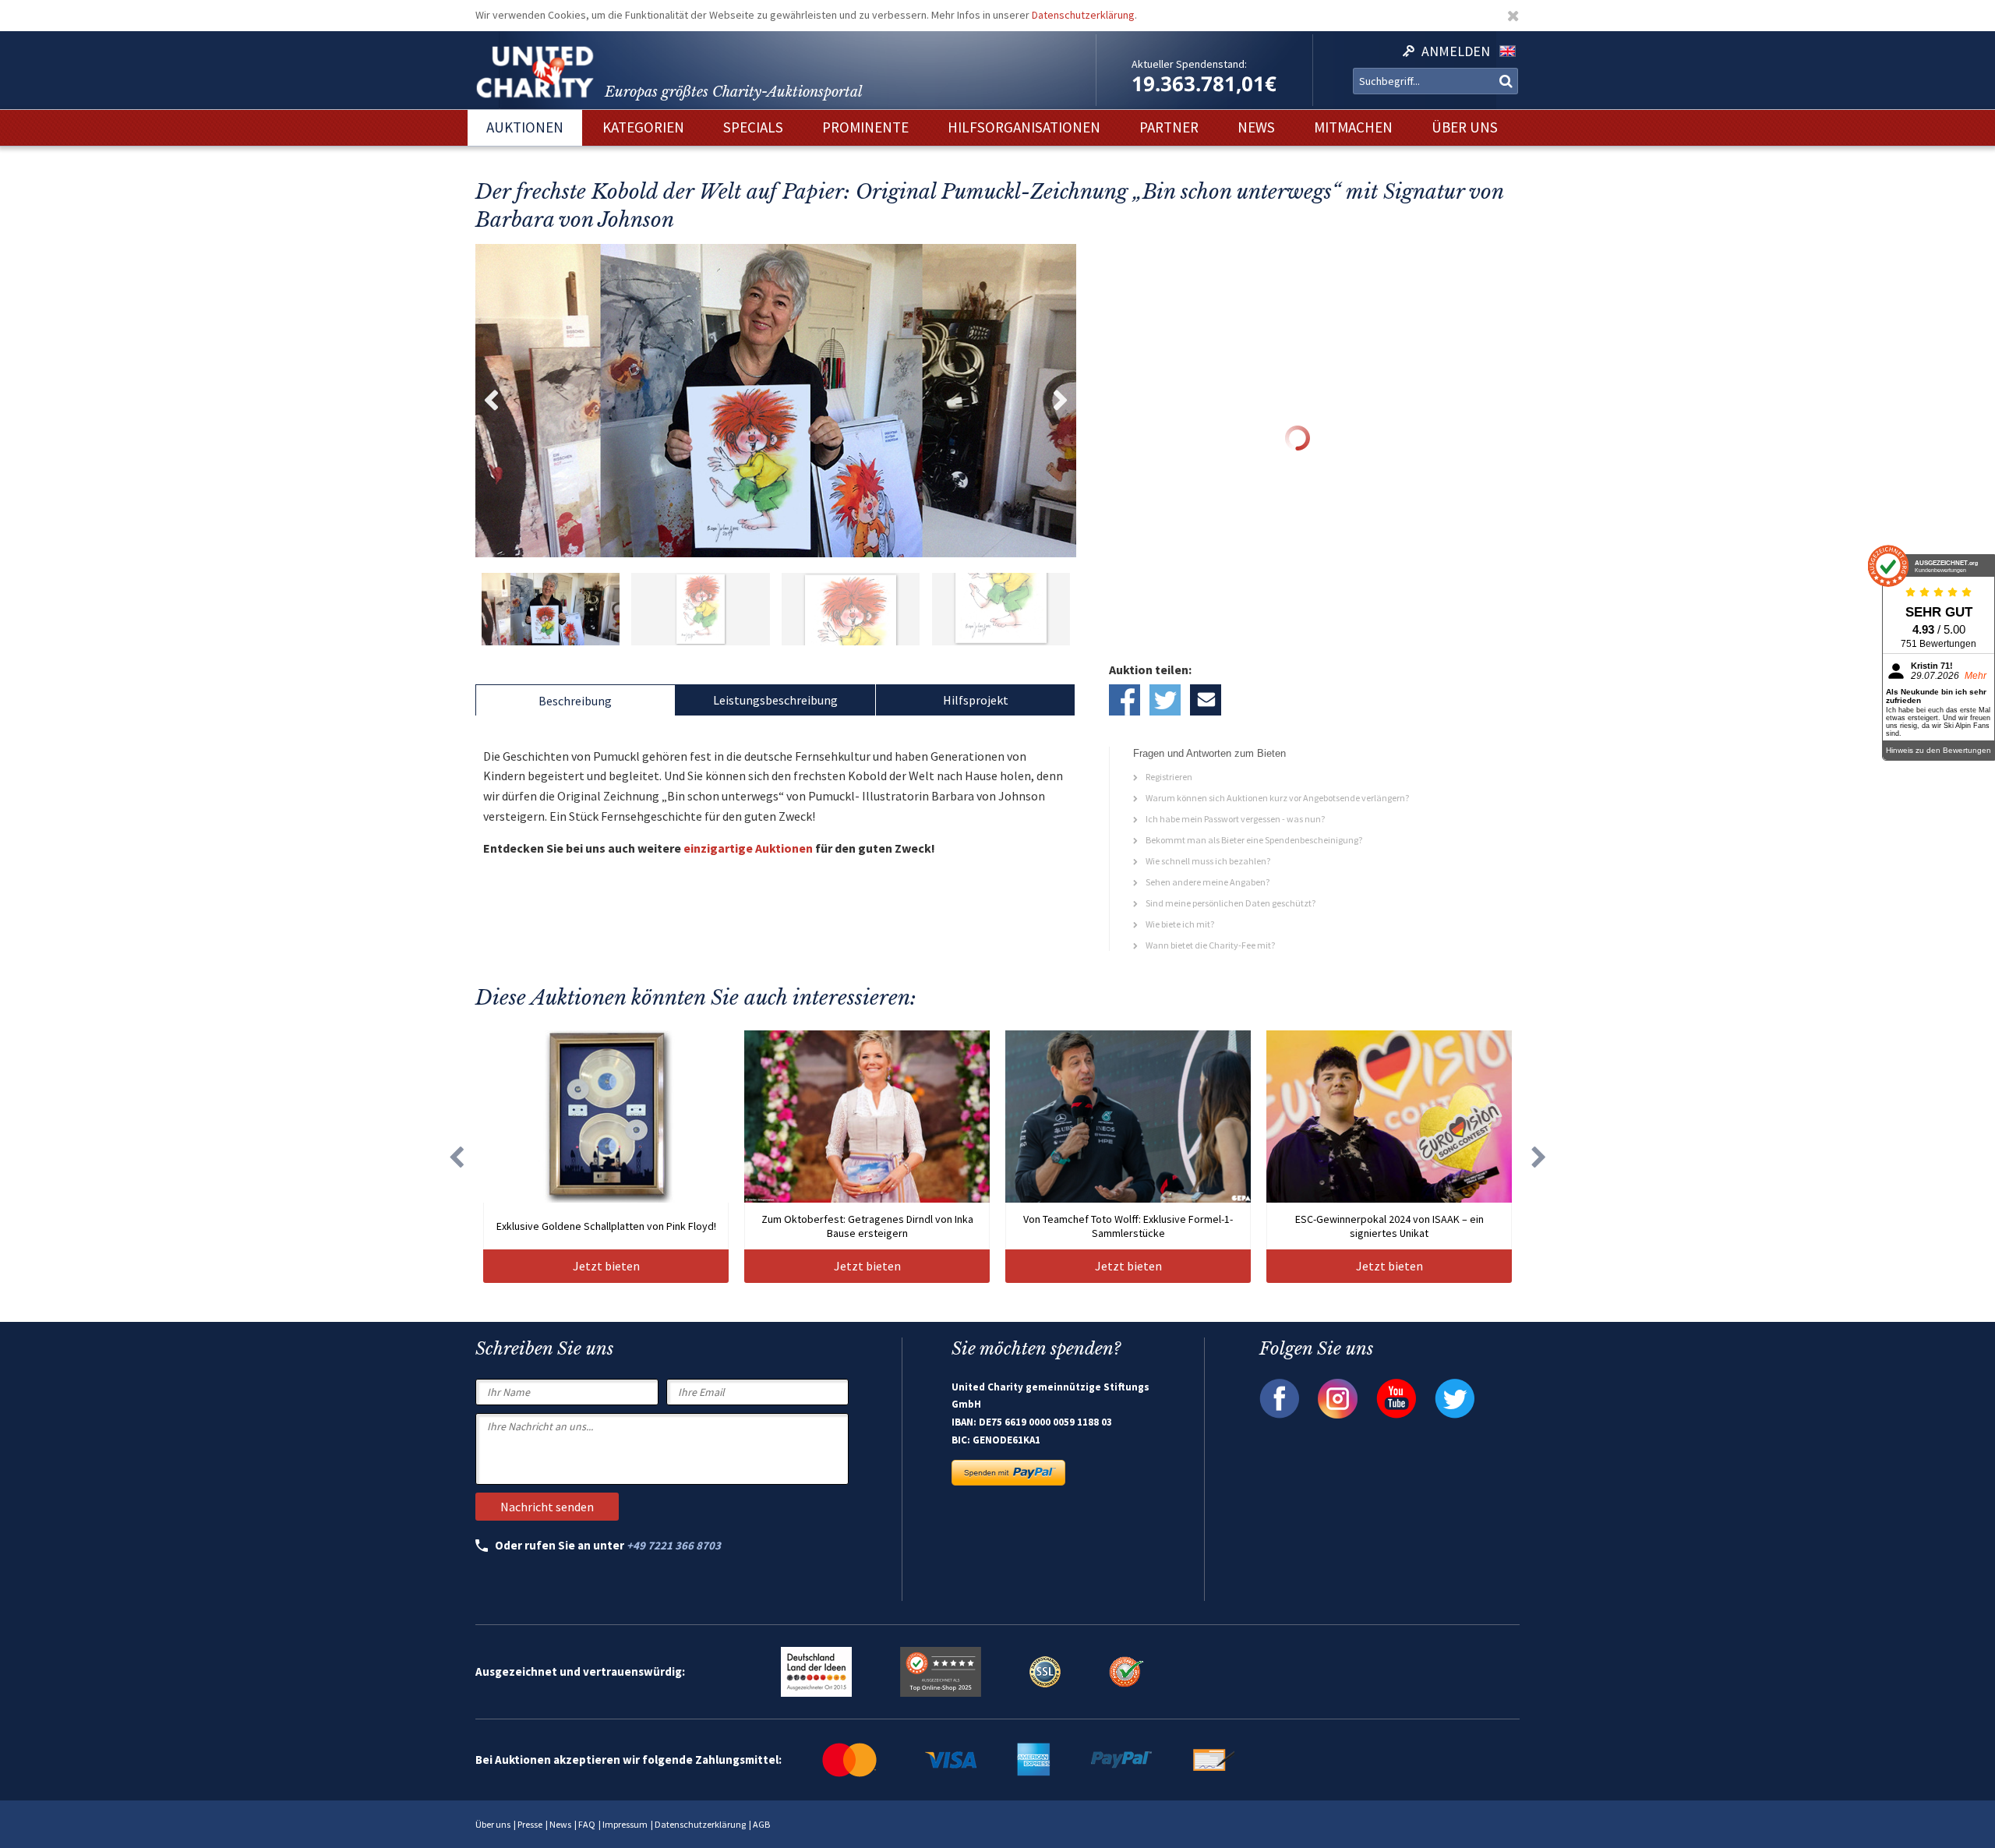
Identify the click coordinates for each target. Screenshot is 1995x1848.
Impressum (625, 1824)
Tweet (1165, 700)
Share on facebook (1125, 700)
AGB (761, 1824)
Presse (530, 1824)
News (560, 1824)
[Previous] (456, 1157)
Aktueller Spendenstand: (1189, 64)
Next (1061, 401)
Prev (491, 401)
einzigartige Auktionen (748, 848)
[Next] (1539, 1157)
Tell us (1206, 700)
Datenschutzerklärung (1083, 15)
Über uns (493, 1824)
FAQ (587, 1824)
